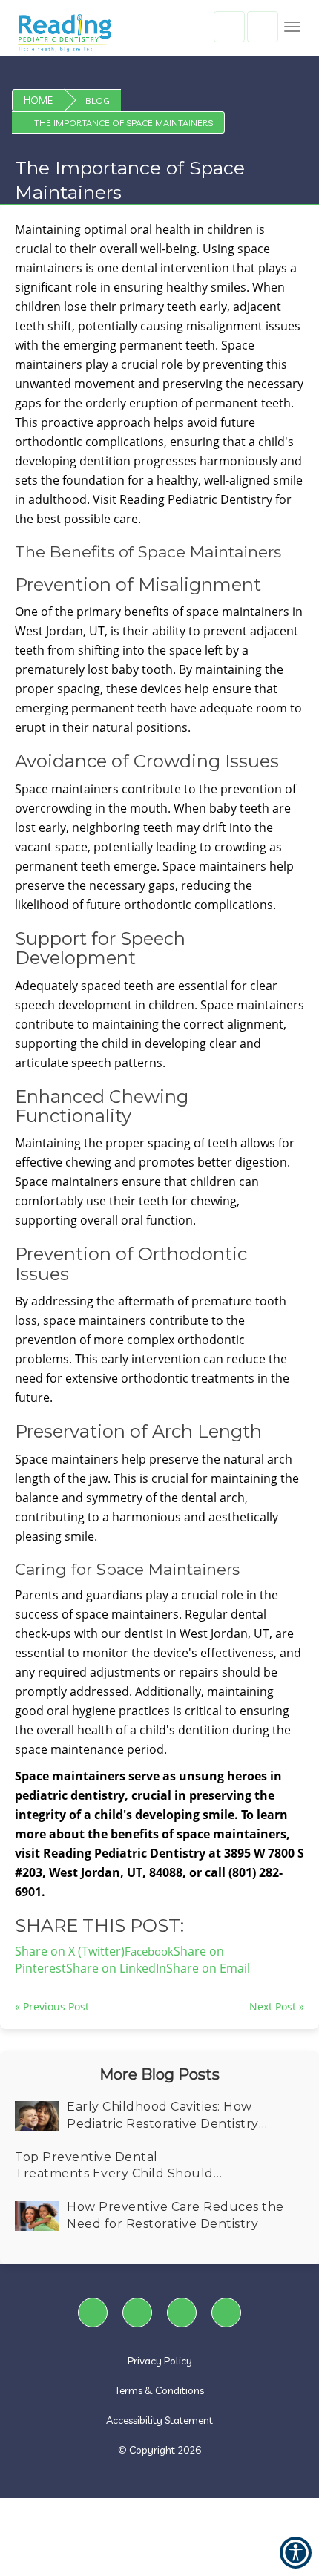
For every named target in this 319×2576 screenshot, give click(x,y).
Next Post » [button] (277, 2006)
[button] (292, 27)
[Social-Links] (93, 2313)
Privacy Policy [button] (160, 2361)
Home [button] (38, 100)
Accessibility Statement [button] (159, 2420)
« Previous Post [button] (52, 2006)
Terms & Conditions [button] (159, 2390)
